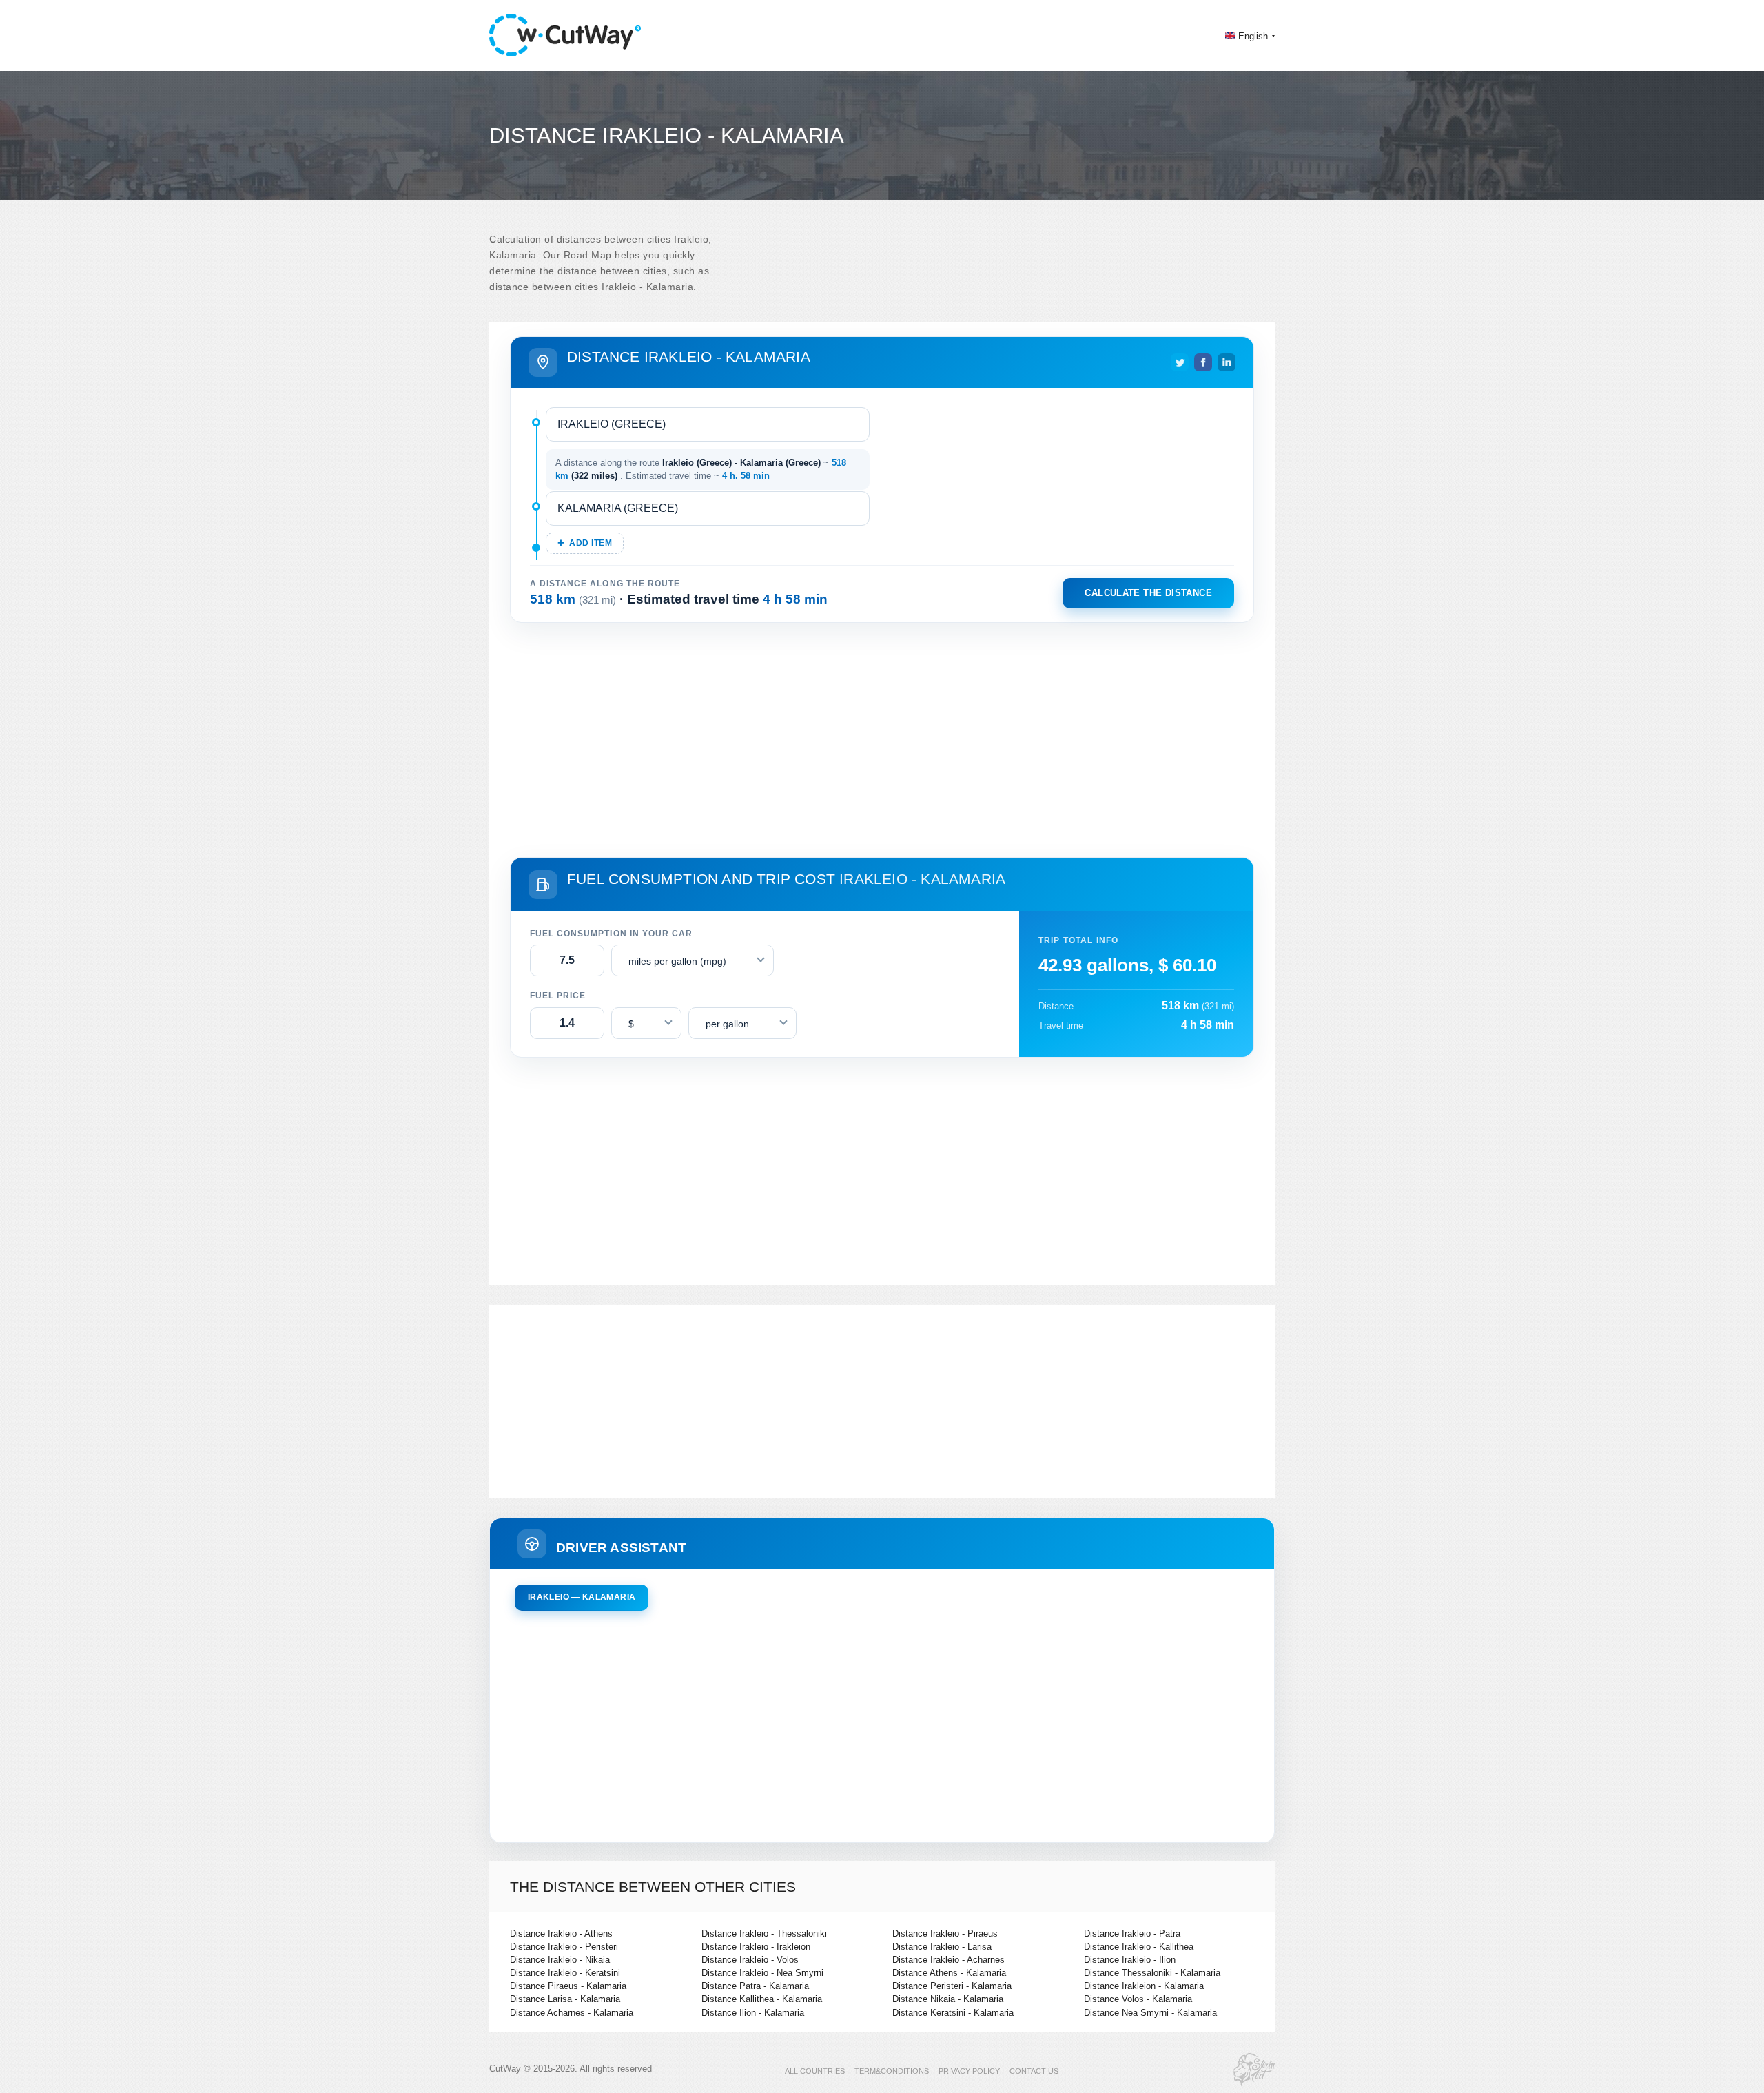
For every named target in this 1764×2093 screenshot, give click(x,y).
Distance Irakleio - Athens (561, 1934)
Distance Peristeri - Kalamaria (952, 1986)
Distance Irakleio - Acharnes (948, 1960)
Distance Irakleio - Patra (1132, 1934)
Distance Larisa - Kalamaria (565, 1999)
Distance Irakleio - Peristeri (564, 1947)
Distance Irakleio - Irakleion (756, 1947)
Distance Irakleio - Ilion (1130, 1960)
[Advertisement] (882, 737)
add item (591, 543)
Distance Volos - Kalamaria (1138, 1999)
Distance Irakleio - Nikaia (560, 1960)
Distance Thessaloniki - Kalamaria (1152, 1973)
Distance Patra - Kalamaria (755, 1986)
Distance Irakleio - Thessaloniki (764, 1934)
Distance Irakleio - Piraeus (945, 1934)
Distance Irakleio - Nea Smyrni (762, 1973)
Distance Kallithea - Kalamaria (762, 1999)
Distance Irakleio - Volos (750, 1960)
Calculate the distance (1148, 593)
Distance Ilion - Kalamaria (753, 2013)
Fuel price (558, 996)
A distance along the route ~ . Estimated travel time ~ (701, 470)
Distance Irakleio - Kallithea (1139, 1947)
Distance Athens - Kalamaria (949, 1973)
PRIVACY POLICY (969, 2071)
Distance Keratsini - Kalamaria (953, 2013)
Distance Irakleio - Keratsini (565, 1973)
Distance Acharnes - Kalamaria (572, 2013)
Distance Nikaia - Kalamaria (948, 1999)
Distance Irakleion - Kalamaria (1144, 1986)
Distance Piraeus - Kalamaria (568, 1986)
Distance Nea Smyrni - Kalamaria (1150, 2013)
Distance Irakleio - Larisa (942, 1947)
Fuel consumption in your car (611, 934)
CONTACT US (1034, 2071)
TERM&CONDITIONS (892, 2071)
